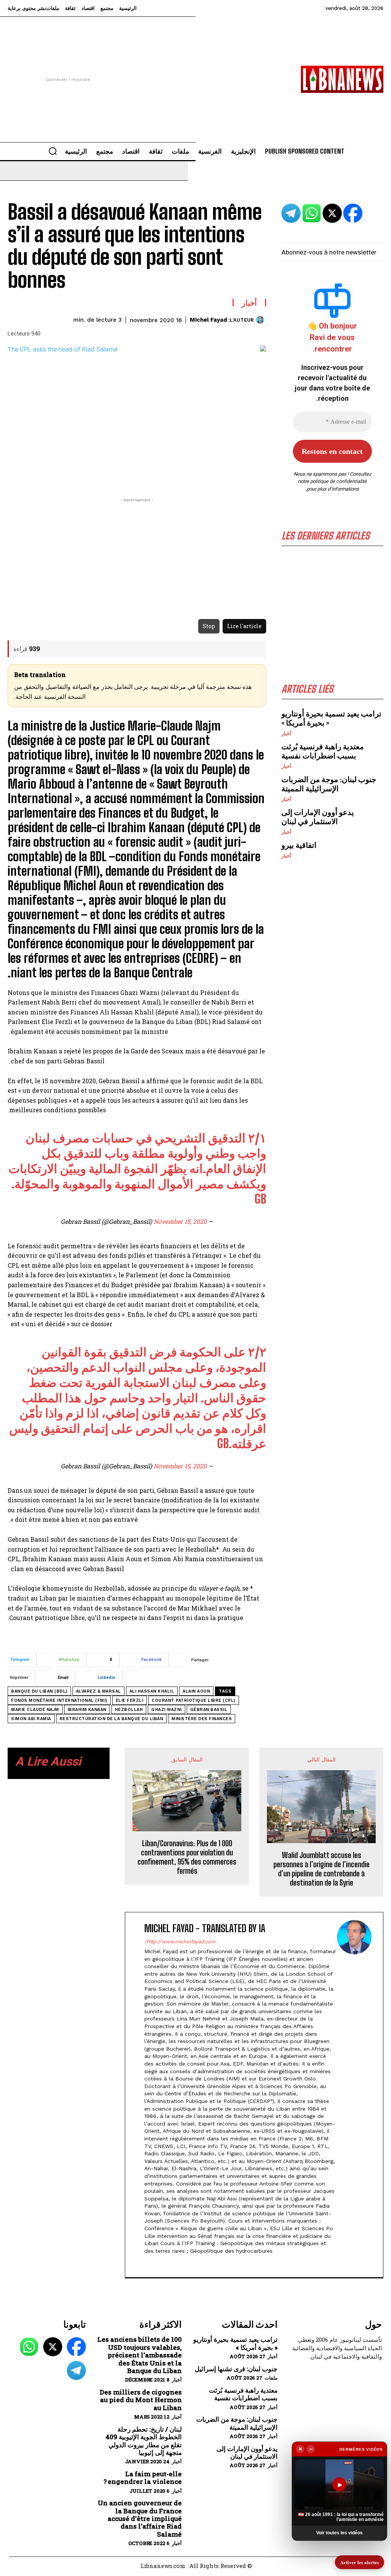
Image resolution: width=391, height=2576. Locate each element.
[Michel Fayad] (261, 320)
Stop (209, 626)
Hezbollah (129, 1710)
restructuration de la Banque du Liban (111, 1719)
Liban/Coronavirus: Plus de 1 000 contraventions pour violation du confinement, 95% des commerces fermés (187, 1857)
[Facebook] (193, 2263)
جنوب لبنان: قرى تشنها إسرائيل (236, 2369)
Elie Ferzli (130, 1700)
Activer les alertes (359, 2562)
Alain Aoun (196, 1691)
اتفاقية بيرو (299, 845)
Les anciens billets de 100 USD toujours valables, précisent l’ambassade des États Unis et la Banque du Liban (140, 2355)
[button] (53, 151)
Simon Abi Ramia (31, 1719)
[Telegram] (76, 2370)
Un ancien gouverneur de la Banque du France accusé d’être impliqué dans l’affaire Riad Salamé (140, 2519)
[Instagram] (180, 2263)
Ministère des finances (202, 1719)
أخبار (286, 733)
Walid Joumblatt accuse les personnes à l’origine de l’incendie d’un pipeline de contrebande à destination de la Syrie (322, 1869)
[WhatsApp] (29, 2347)
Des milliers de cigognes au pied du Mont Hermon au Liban (141, 2400)
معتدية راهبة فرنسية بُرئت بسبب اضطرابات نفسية (323, 751)
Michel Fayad (208, 320)
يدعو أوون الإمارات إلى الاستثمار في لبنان (318, 817)
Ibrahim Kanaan (87, 1710)
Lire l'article (244, 626)
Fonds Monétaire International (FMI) (59, 1700)
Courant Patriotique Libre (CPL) (194, 1700)
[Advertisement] (195, 70)
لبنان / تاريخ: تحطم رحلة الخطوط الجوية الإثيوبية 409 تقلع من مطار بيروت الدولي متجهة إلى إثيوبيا (144, 2441)
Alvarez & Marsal (99, 1691)
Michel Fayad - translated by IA (205, 1929)
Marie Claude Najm (35, 1710)
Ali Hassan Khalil (152, 1691)
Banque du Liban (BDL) (39, 1691)
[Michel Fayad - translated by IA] (354, 2095)
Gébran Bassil (209, 1710)
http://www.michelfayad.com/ (180, 1942)
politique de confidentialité (338, 481)
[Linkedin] (166, 2263)
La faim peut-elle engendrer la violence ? (143, 2478)
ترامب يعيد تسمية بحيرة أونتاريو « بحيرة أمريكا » (235, 2344)
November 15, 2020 (180, 1221)
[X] (147, 2263)
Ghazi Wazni (166, 1710)
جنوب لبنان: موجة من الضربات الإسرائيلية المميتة (329, 784)
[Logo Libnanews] (342, 79)
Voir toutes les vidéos (339, 2533)
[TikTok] (153, 2263)
